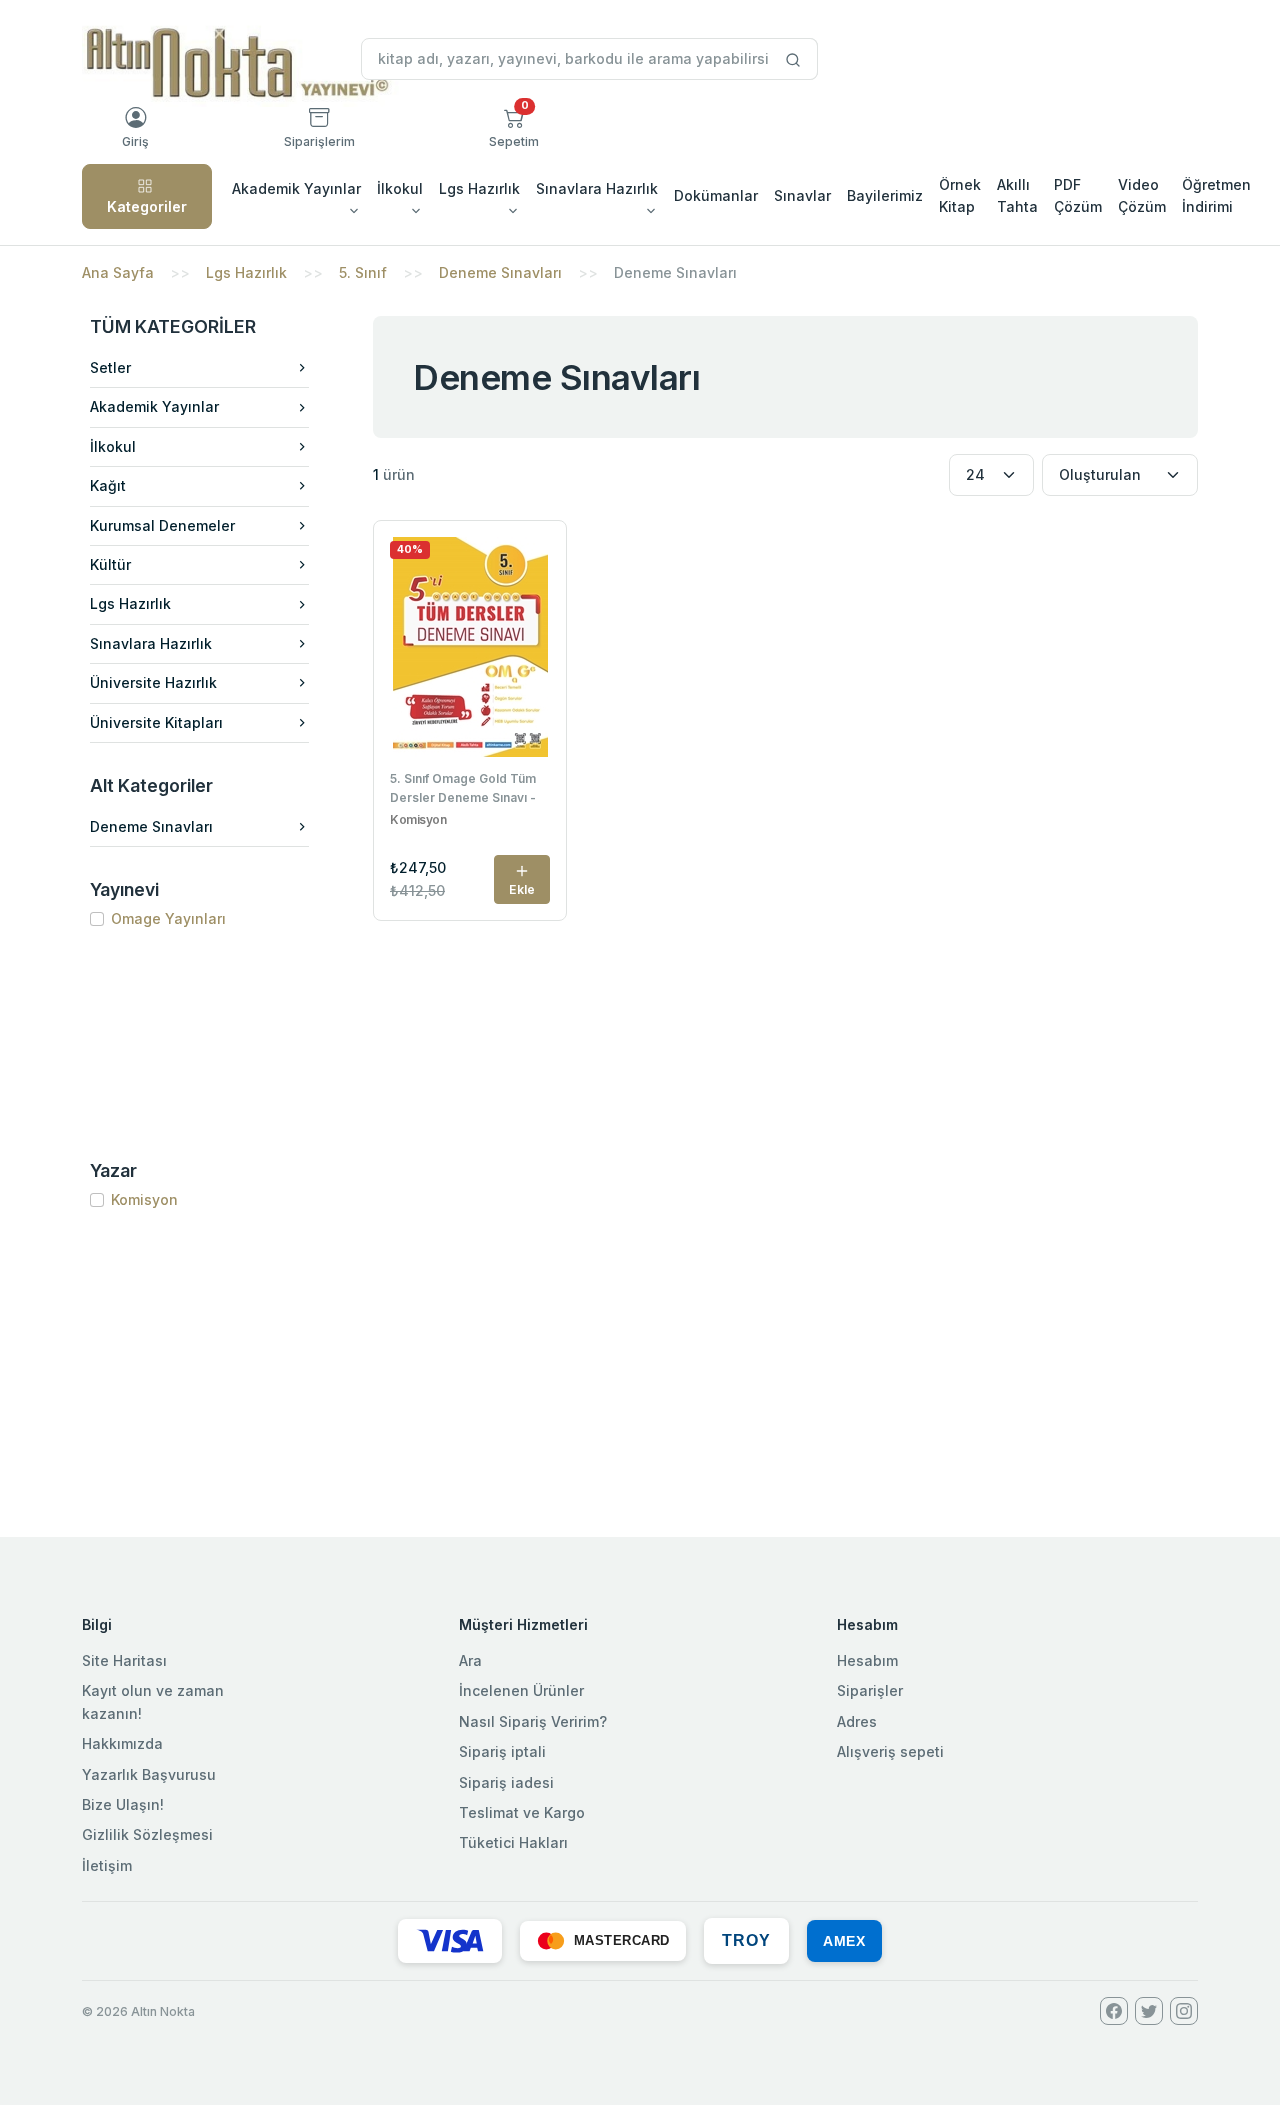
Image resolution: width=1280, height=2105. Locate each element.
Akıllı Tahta (1017, 195)
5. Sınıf (363, 272)
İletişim (107, 1865)
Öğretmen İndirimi (1216, 195)
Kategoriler (147, 206)
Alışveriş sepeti (890, 1751)
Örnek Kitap (960, 195)
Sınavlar (802, 195)
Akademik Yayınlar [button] (296, 188)
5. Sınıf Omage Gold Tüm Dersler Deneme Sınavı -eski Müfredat (463, 790)
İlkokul (113, 446)
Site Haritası (124, 1660)
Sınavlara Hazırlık (151, 643)
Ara (470, 1660)
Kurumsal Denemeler (162, 525)
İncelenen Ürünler (521, 1690)
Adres (857, 1721)
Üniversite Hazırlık (153, 682)
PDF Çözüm (1078, 195)
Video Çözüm (1142, 195)
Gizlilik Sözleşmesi (147, 1834)
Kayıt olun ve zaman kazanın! (153, 1701)
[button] (514, 128)
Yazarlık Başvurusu (149, 1774)
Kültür (110, 564)
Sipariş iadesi (506, 1782)
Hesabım (867, 1660)
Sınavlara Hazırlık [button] (597, 188)
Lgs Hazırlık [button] (479, 188)
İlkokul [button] (400, 188)
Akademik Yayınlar (154, 406)
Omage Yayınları (168, 918)
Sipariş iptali (502, 1751)
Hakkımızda (122, 1743)
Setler (110, 367)
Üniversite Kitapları (156, 722)
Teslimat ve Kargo (522, 1812)
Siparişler (870, 1690)
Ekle (522, 889)
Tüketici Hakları (513, 1842)
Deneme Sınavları (500, 272)
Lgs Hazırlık (246, 272)
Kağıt (108, 485)
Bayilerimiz (885, 195)
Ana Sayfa (118, 272)
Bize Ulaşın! (123, 1804)
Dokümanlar (716, 195)
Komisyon (144, 1199)
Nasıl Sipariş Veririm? (533, 1721)
